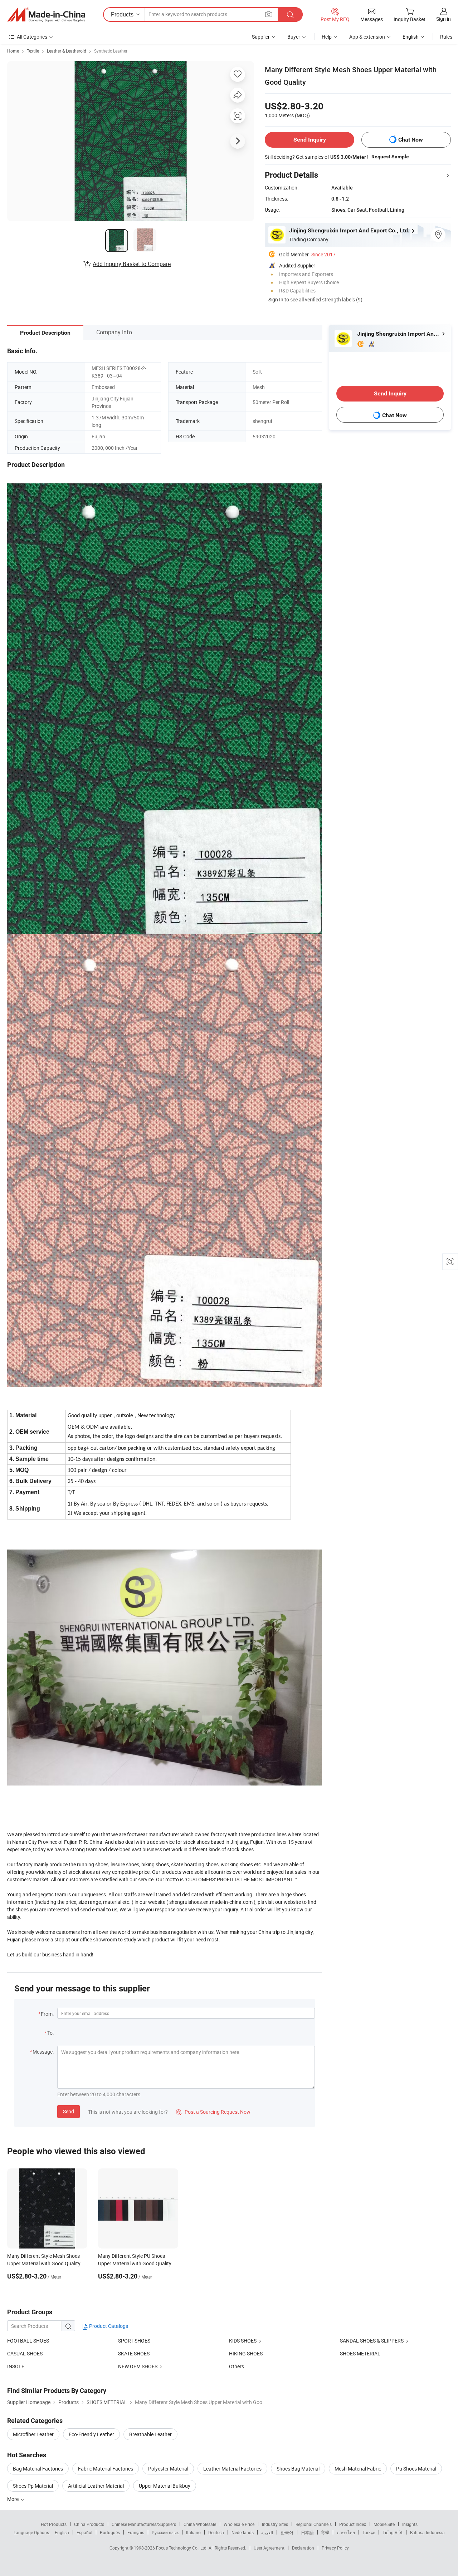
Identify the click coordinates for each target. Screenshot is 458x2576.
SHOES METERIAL (360, 2353)
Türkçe (369, 2532)
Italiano (193, 2532)
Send (69, 2111)
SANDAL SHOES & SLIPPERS (372, 2341)
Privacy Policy (335, 2548)
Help (327, 37)
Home (13, 51)
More (13, 2499)
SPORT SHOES (134, 2341)
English (62, 2532)
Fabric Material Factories (106, 2469)
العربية (267, 2532)
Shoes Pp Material (33, 2486)
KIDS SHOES (243, 2341)
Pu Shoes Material (416, 2469)
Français (136, 2532)
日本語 (307, 2532)
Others (237, 2366)
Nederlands (243, 2532)
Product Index (353, 2524)
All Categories (32, 37)
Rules (446, 37)
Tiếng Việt (393, 2532)
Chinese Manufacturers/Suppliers (144, 2524)
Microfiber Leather (33, 2434)
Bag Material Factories (38, 2469)
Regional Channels (314, 2524)
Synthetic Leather (111, 51)
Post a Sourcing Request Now (213, 2112)
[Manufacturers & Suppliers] (46, 15)
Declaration (303, 2548)
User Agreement (269, 2548)
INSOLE (16, 2366)
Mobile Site (384, 2524)
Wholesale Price (239, 2524)
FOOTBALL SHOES (28, 2341)
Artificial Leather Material (96, 2486)
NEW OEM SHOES (138, 2366)
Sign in (444, 19)
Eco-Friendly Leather (91, 2434)
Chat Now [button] (411, 140)
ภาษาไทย (346, 2532)
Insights (410, 2524)
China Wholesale (200, 2524)
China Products (89, 2524)
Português (110, 2532)
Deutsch (216, 2532)
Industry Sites (275, 2524)
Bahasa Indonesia (427, 2532)
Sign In (276, 299)
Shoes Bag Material (298, 2469)
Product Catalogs (108, 2326)
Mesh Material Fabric (358, 2469)
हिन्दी (325, 2532)
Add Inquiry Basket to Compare (132, 264)
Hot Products (54, 2524)
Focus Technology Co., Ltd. (182, 2548)
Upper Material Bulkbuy (165, 2486)
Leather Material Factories (232, 2469)
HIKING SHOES (246, 2353)
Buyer (294, 37)
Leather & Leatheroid (67, 51)
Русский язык (165, 2532)
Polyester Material (168, 2469)
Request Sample (390, 157)
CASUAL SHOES (25, 2353)
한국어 (287, 2532)
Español (84, 2532)
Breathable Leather (150, 2434)
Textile (33, 51)
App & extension (367, 37)
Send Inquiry (310, 140)
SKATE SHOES (134, 2353)
